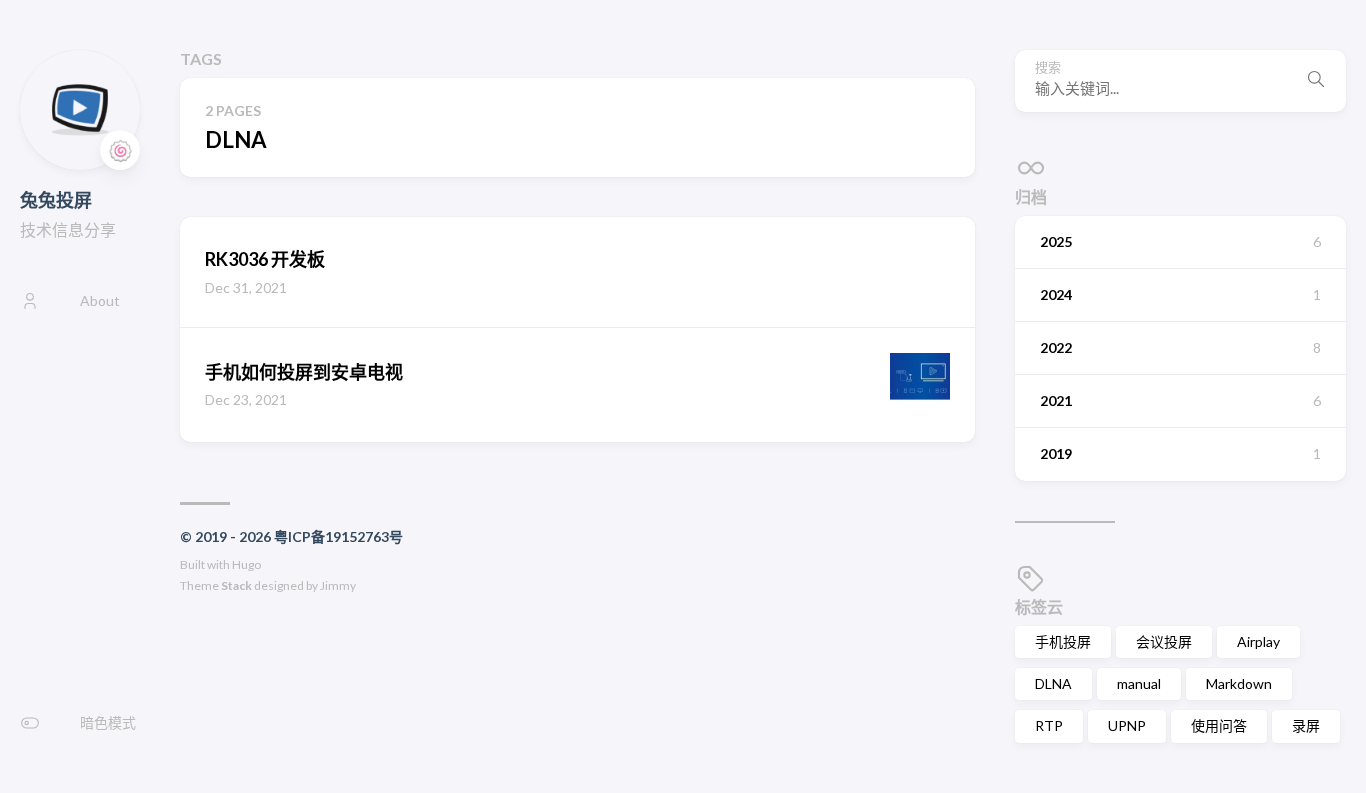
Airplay (1258, 641)
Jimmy (338, 585)
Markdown (1239, 683)
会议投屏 (1164, 641)
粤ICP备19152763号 (338, 536)
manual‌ (1139, 683)
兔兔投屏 (56, 200)
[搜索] (1316, 81)
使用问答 (1219, 725)
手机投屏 (1063, 641)
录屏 (1306, 725)
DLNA (1053, 683)
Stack (236, 585)
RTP (1049, 725)
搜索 (1048, 67)
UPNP (1127, 725)
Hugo (246, 564)
